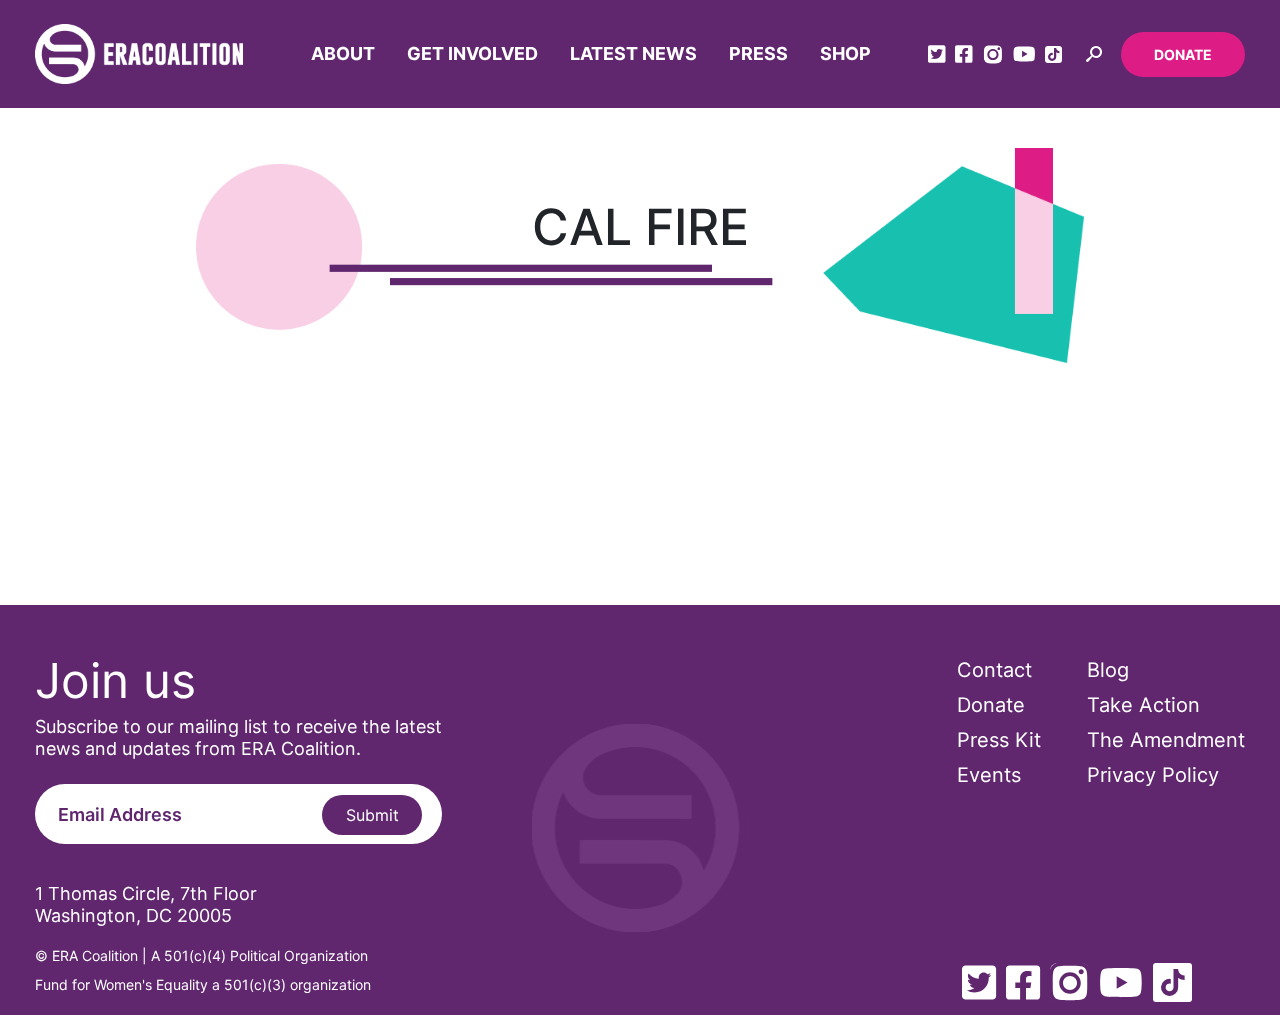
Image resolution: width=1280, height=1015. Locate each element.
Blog (1108, 670)
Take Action (1143, 705)
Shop (845, 53)
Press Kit (999, 740)
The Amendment (1166, 740)
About (343, 53)
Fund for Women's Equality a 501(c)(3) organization (203, 984)
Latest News (633, 53)
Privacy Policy (1153, 775)
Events (989, 775)
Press (758, 53)
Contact (994, 670)
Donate (1183, 54)
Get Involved (472, 53)
